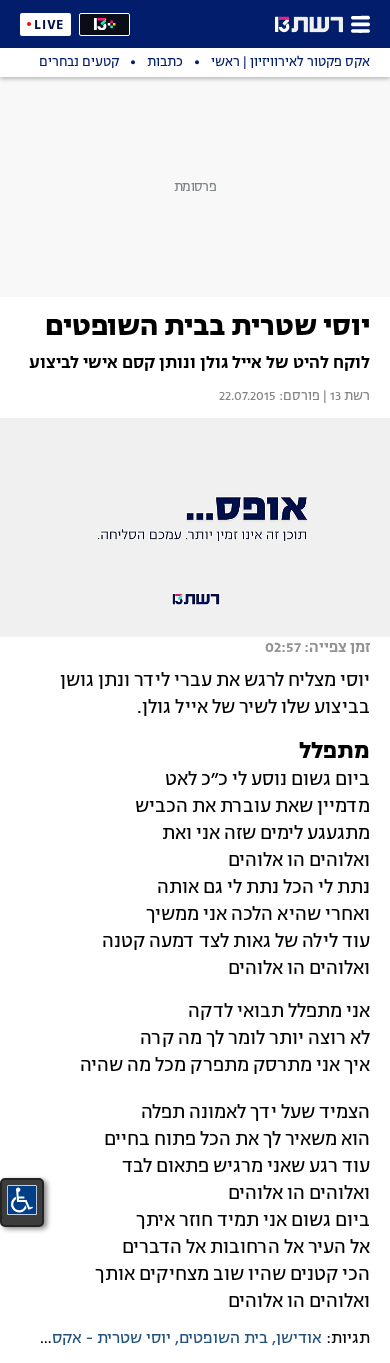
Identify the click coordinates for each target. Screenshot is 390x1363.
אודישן (299, 1339)
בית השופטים (223, 1339)
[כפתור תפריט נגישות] (22, 1200)
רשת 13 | (345, 397)
